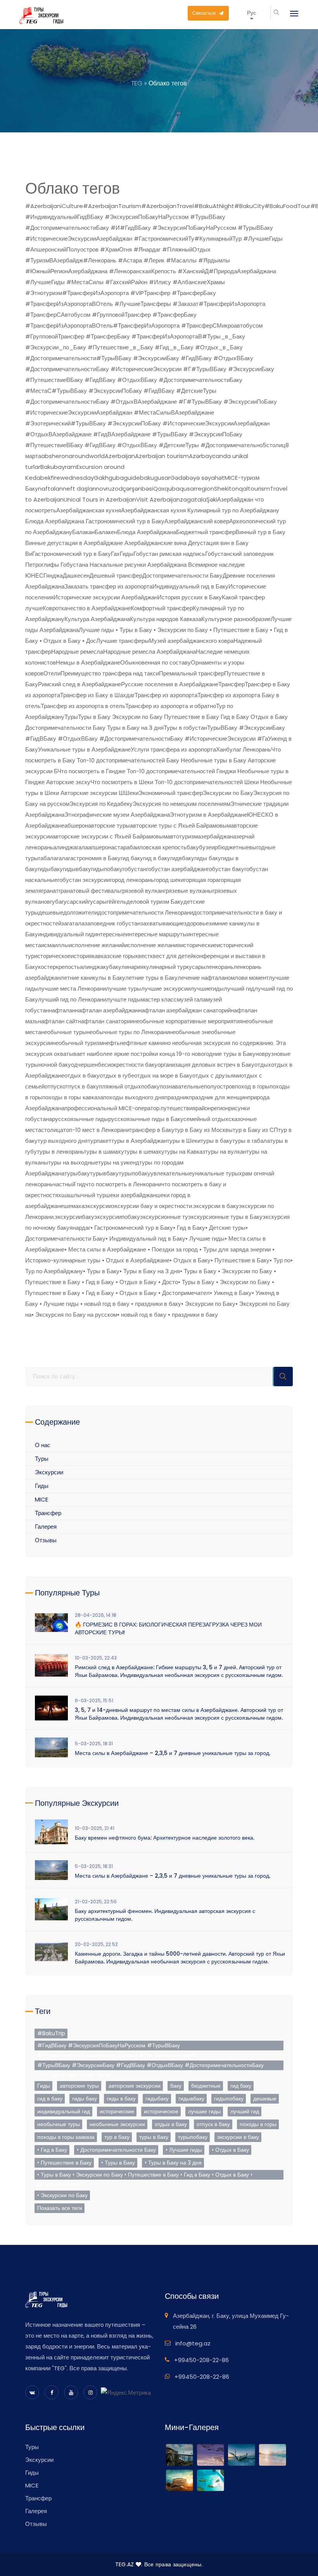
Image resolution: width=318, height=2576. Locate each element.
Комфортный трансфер (162, 608)
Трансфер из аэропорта (166, 695)
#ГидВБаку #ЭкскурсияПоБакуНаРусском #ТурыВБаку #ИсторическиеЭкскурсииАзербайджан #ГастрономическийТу (117, 2046)
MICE (41, 1499)
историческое (52, 956)
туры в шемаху (144, 1152)
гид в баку (157, 858)
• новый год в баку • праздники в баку (168, 1315)
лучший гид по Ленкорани (72, 999)
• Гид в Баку (189, 1228)
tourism (259, 489)
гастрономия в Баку (94, 858)
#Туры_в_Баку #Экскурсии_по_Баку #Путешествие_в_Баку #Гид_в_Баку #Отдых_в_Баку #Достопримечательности (135, 347)
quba (172, 489)
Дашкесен (76, 575)
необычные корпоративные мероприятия (188, 1021)
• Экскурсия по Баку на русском (74, 1315)
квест (143, 956)
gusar (162, 478)
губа (56, 902)
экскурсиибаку (74, 1217)
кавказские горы (114, 956)
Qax (159, 489)
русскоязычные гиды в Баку (146, 1119)
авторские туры (109, 825)
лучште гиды (124, 999)
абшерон (76, 825)
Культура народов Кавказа (166, 619)
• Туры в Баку (101, 1271)
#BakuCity (249, 206)
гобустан (134, 869)
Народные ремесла (77, 652)
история (81, 956)
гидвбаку (182, 858)
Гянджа (53, 575)
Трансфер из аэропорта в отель (83, 706)
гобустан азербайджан (176, 869)
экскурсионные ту (164, 1217)
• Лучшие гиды (205, 1239)
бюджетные (233, 847)
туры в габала (251, 1141)
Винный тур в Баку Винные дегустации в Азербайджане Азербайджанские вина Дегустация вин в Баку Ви (155, 543)
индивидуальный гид (66, 934)
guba (116, 478)
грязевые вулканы (188, 891)
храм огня (252, 1173)
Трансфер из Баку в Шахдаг (97, 695)
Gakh (101, 478)
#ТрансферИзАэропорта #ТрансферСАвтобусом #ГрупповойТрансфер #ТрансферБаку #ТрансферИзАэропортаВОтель (145, 315)
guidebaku (139, 478)
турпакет (99, 1141)
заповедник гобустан (112, 923)
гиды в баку (121, 2099)
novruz (105, 489)
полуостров (219, 1086)
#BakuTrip (51, 2033)
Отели (52, 673)
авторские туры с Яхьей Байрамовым (180, 825)
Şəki (212, 499)
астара (120, 847)
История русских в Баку (190, 597)
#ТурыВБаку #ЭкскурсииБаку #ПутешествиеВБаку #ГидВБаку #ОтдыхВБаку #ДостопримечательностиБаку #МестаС (150, 380)
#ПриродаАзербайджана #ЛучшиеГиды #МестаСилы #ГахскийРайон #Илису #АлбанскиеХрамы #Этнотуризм (151, 282)
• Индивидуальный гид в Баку (145, 1239)
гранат (50, 891)
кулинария (130, 967)
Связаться (205, 13)
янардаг (80, 1228)
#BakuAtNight (214, 206)
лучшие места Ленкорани (72, 989)
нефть (111, 1043)
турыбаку (77, 1173)
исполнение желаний (97, 945)
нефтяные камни (142, 1043)
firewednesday (72, 478)
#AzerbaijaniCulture (54, 206)
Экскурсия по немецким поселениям (181, 804)
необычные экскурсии (117, 2124)
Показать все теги (60, 2208)
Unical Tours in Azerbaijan (100, 499)
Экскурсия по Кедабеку (101, 804)
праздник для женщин (218, 1097)
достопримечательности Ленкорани (145, 912)
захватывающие (162, 923)
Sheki (221, 489)
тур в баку (117, 2137)
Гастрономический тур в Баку (72, 554)
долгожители (80, 912)
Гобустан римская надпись (169, 554)
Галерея (46, 1527)
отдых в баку (82, 1075)
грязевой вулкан (142, 891)
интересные (110, 934)
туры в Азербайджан (139, 1141)
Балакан (83, 532)
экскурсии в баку (216, 1206)
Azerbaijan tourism (162, 456)
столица (52, 1130)
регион (220, 1108)
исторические (199, 945)
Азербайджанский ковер (197, 521)
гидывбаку (77, 869)
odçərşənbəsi (134, 489)
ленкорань (219, 967)
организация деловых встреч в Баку (206, 1065)
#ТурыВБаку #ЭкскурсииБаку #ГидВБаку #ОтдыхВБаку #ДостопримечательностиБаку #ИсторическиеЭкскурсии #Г (150, 2066)
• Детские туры (225, 1228)
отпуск (54, 1086)
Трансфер (232, 684)
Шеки (131, 793)
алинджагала (71, 847)
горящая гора (201, 880)
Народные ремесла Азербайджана (149, 652)
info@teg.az (193, 2343)
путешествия (178, 1108)
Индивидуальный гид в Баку (190, 586)
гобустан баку (226, 869)
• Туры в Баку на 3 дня (150, 1271)
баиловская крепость (158, 847)
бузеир (208, 847)
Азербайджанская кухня (89, 510)
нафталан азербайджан (107, 1010)
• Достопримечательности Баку (116, 2150)
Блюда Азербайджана (147, 532)
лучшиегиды (207, 989)
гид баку (132, 858)
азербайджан (215, 836)
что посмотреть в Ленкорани (123, 1184)
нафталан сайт (58, 1021)
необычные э (187, 1032)
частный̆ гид (69, 1184)
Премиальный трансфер (192, 673)
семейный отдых (206, 1119)
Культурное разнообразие (236, 619)
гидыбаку (50, 869)
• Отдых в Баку (190, 1260)
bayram (65, 467)
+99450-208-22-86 (201, 2360)
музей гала (191, 999)
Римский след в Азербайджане (79, 684)
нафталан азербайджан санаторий (185, 1010)
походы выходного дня (134, 1097)
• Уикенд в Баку (231, 1293)
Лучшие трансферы (123, 641)
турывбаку (104, 1173)
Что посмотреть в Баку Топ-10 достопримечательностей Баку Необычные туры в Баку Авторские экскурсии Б (153, 760)
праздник (177, 1097)
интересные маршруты (156, 934)
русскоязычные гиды (80, 1119)
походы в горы (258, 2124)
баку (193, 847)
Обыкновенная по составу (156, 662)
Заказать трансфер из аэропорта (108, 586)
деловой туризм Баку (155, 902)
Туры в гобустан (185, 728)
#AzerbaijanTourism (112, 206)
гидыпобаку (107, 869)
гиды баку (208, 858)
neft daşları (79, 489)
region (205, 489)
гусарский (75, 902)
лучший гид (239, 989)
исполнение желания (152, 945)
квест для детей (172, 956)
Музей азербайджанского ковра (191, 641)
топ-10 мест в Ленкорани (96, 1130)
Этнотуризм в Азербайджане (208, 815)
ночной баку (55, 1065)
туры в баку (216, 1141)
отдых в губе (117, 1075)
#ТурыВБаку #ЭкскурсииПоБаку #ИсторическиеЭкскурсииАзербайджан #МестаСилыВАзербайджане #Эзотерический (151, 412)
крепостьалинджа (79, 967)
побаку (150, 1086)
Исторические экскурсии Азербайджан (105, 597)
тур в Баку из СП (255, 1130)
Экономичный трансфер (171, 793)
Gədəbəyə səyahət (197, 478)
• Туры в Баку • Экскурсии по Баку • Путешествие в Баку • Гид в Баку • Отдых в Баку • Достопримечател (145, 2175)
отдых (263, 1065)
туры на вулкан (226, 1152)
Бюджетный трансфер (206, 532)
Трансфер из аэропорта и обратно (171, 706)
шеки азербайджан (131, 1195)
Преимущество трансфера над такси (110, 673)
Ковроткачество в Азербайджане (87, 608)
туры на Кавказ (185, 1152)
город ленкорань (132, 880)
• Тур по (280, 1260)
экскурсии (98, 1206)
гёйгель (117, 902)
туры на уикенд (119, 1162)
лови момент (252, 978)
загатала (73, 923)
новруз (265, 1054)
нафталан (62, 1010)
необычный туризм (78, 1043)
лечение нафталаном (206, 978)
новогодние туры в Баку (224, 1054)
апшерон (100, 847)
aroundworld (87, 456)
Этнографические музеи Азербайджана (117, 815)
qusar (188, 489)
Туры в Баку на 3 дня (135, 728)
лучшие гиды (204, 2111)
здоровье (196, 923)
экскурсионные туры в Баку (225, 1217)
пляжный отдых (120, 1086)
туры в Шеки (184, 1141)
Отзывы (46, 1540)
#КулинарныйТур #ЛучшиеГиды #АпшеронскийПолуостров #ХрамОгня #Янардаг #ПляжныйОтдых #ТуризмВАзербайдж (154, 249)
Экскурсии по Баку (228, 793)
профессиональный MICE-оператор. (112, 1108)
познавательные (182, 1086)
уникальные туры (215, 1173)
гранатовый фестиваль (89, 891)
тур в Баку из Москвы (204, 1130)
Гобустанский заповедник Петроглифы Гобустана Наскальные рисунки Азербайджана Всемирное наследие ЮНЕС (149, 565)
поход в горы (252, 1086)
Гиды (127, 554)
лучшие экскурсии (166, 989)
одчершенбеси (91, 1065)
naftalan (50, 489)
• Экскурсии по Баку (208, 1304)
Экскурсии (49, 1472)
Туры (71, 717)
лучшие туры (124, 989)
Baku (47, 467)
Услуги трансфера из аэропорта (173, 749)
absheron (55, 456)
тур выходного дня (63, 1141)
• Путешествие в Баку (240, 1260)
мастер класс (159, 999)
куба (109, 967)
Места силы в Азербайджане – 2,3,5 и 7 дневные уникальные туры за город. (173, 1753)
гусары (97, 902)
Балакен (106, 532)
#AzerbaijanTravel (168, 206)
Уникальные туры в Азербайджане (84, 749)
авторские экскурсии (135, 2086)
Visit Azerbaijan (158, 499)
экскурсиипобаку (117, 1217)
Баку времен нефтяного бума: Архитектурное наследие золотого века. (165, 1838)
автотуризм (182, 836)
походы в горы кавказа (73, 1097)
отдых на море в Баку (163, 1075)
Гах (115, 554)
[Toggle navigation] (290, 14)
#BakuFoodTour (287, 206)
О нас (43, 1445)
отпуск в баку (81, 1086)
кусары (196, 967)
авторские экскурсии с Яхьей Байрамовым (110, 836)
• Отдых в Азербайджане (136, 1260)
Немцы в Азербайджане (88, 662)
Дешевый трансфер (116, 575)
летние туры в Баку (151, 978)
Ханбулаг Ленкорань (244, 749)
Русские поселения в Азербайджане (170, 684)
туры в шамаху (104, 1152)
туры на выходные (73, 1162)
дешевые (51, 912)
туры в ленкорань (60, 1152)
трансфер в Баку (152, 1130)
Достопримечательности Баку (182, 575)
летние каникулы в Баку (93, 978)
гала (62, 858)
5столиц (274, 445)
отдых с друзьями (217, 1075)
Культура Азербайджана (97, 619)
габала (48, 858)
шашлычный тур (83, 1195)
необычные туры (64, 1032)
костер (47, 967)
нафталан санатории (106, 1021)
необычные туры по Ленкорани (128, 1032)
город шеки (169, 880)
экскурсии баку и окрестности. (152, 1206)
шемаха (74, 1206)
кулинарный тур (165, 967)
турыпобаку (135, 1173)
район (203, 1108)
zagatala (193, 499)
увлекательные (171, 1173)
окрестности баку (134, 1065)
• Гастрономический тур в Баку (132, 1228)
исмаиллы (55, 945)
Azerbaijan (120, 456)
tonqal (238, 489)
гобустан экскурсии (84, 880)
